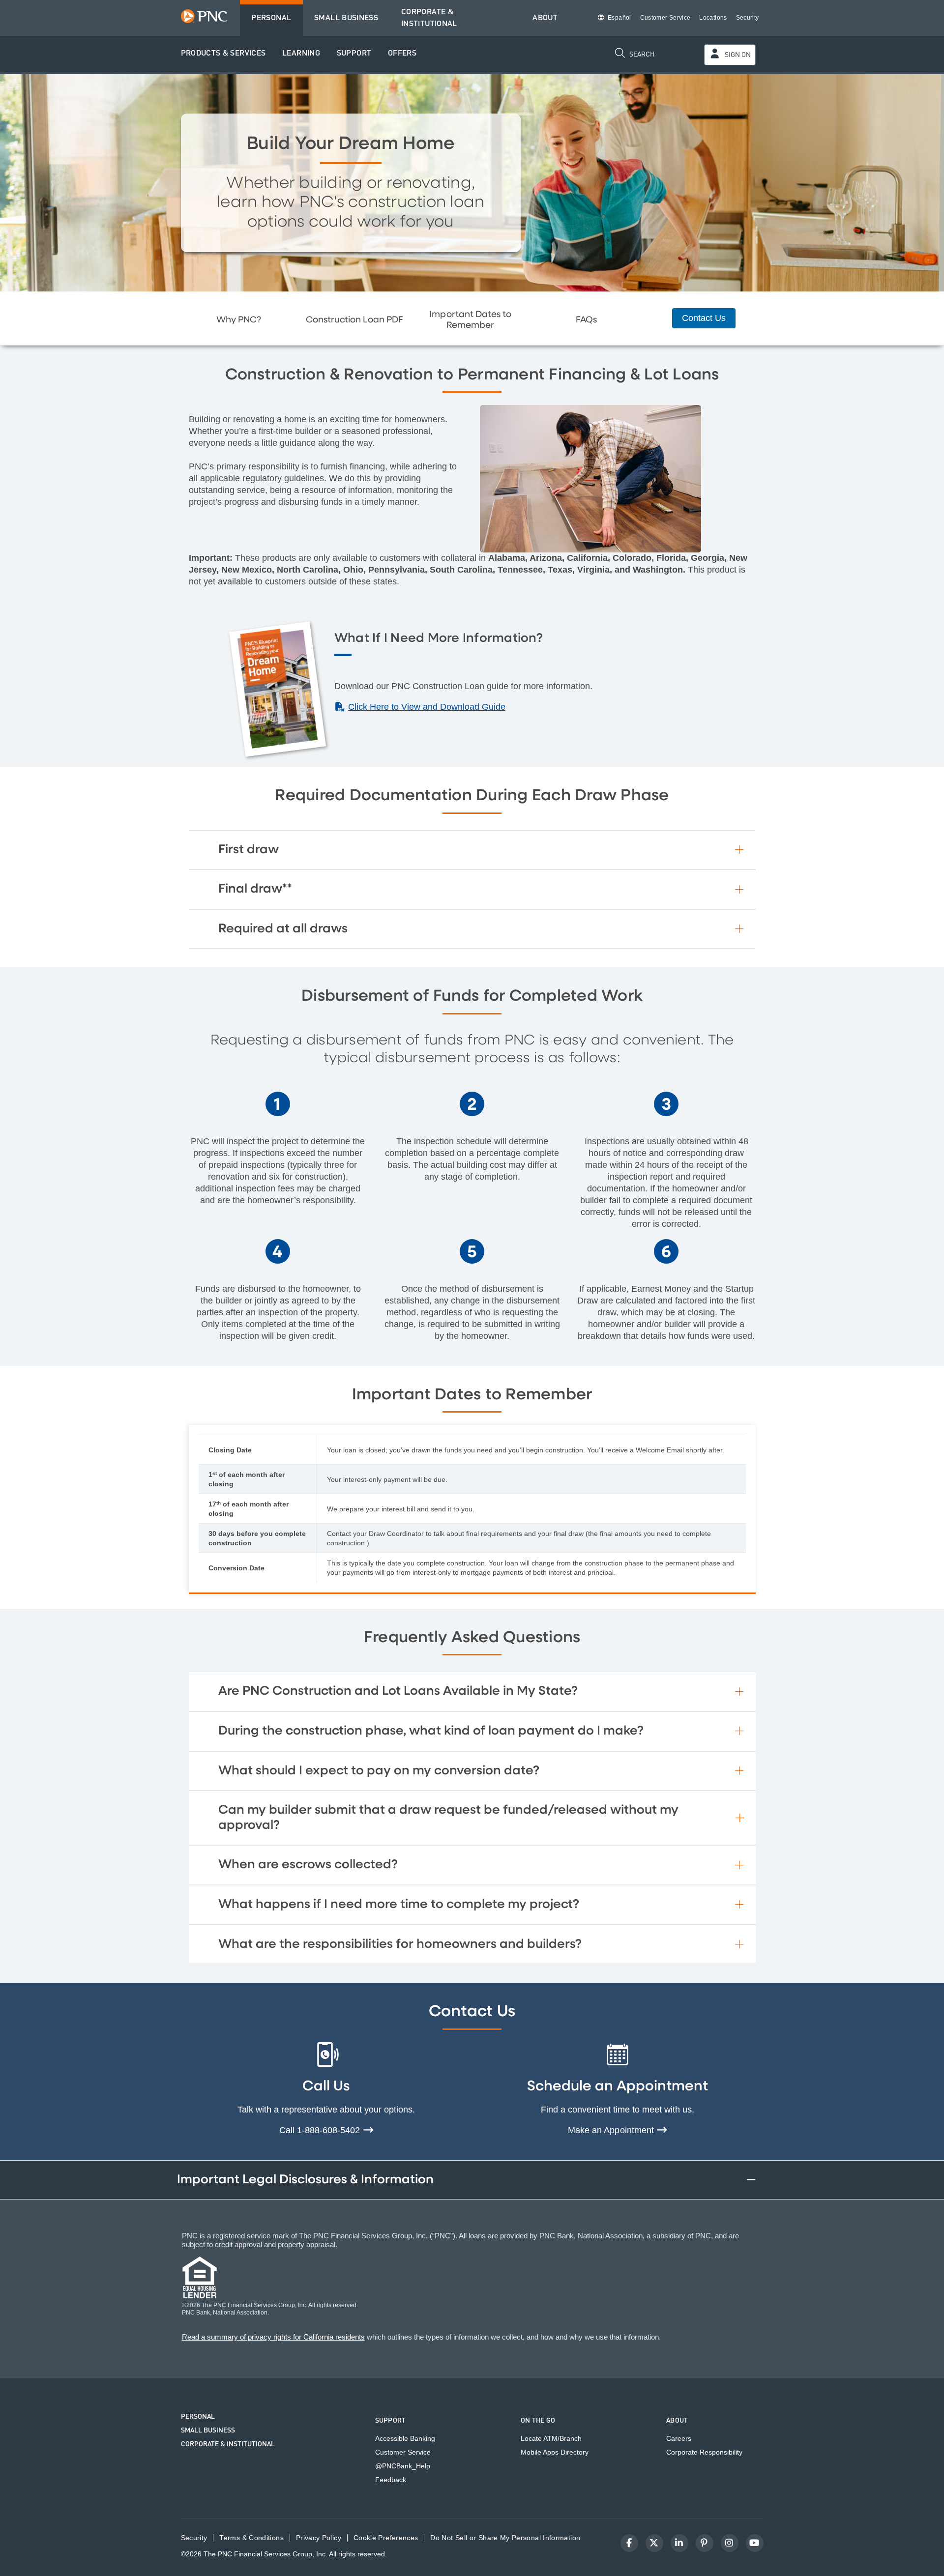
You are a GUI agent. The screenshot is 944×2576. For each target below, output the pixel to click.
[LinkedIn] (679, 2543)
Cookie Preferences (386, 2538)
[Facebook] (629, 2543)
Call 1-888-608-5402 (321, 2130)
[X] (654, 2543)
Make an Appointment (612, 2130)
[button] (223, 54)
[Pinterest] (705, 2543)
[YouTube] (755, 2543)
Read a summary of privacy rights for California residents (273, 2337)
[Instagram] (730, 2543)
